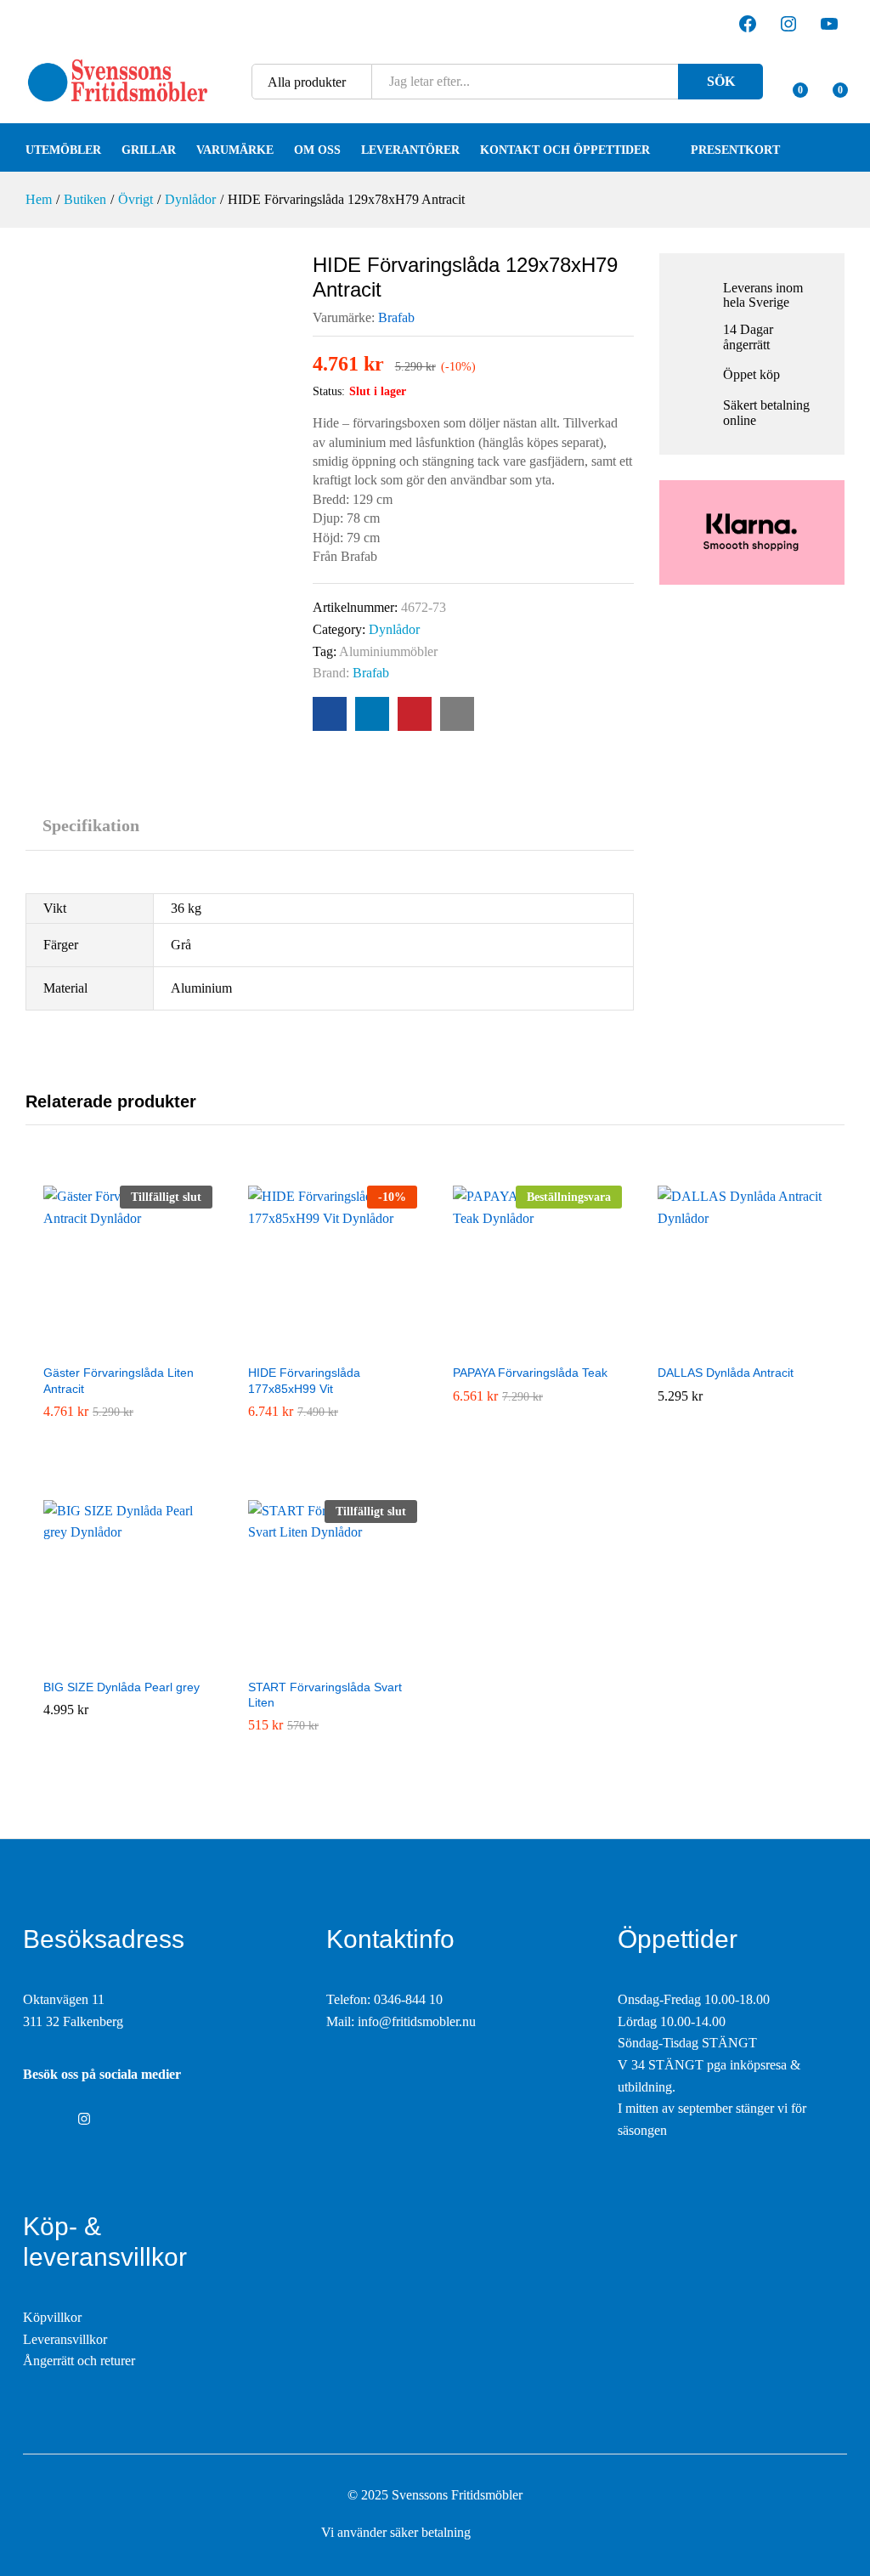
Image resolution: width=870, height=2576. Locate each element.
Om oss (317, 150)
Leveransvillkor (65, 2339)
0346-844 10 (408, 1999)
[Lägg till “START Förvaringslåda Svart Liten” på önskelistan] (333, 1659)
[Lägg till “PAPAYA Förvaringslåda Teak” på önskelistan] (538, 1345)
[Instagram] (84, 2120)
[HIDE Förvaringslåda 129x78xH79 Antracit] (330, 714)
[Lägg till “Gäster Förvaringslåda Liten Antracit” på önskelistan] (128, 1345)
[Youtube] (55, 2120)
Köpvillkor (52, 2317)
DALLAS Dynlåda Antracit (726, 1373)
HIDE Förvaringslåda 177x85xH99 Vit (304, 1380)
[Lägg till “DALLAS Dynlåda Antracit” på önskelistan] (743, 1345)
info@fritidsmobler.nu (417, 2021)
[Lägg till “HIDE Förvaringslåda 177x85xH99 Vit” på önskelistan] (333, 1345)
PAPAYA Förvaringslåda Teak (530, 1373)
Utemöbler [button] (63, 150)
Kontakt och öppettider (565, 150)
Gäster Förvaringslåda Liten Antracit (119, 1380)
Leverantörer (410, 150)
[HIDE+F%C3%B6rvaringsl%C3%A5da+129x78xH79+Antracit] (372, 714)
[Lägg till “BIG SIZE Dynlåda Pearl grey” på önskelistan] (128, 1659)
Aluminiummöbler (388, 651)
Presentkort (735, 150)
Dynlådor (394, 629)
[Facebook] (28, 2120)
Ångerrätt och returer (79, 2361)
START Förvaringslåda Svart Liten (325, 1695)
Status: (329, 391)
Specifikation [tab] (91, 825)
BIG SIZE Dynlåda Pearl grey (121, 1687)
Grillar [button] (149, 150)
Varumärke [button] (235, 150)
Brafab (396, 317)
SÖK (721, 81)
